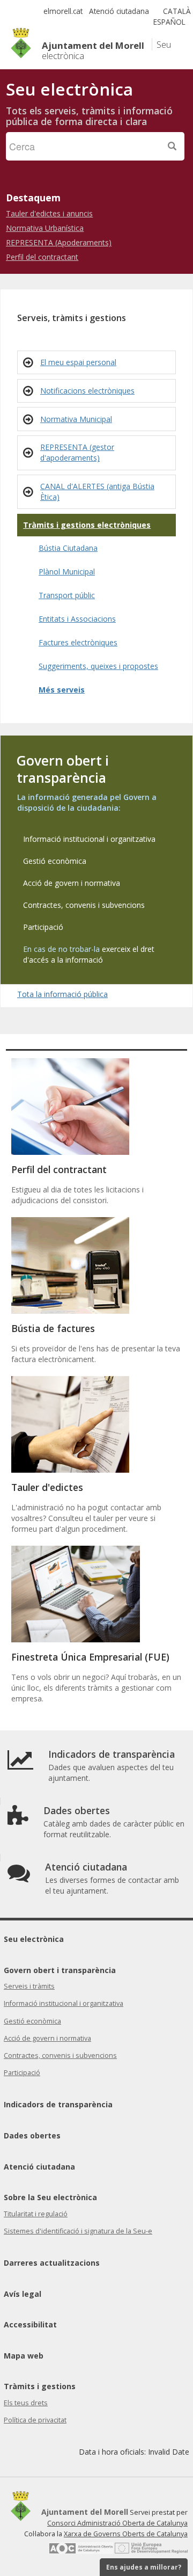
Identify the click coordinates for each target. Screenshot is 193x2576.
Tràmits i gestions (40, 2386)
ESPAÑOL (169, 22)
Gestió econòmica (32, 2021)
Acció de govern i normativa (47, 2038)
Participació (22, 2073)
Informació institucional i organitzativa (64, 2003)
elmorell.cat (63, 11)
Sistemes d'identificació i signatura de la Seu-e (78, 2231)
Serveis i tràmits (29, 1986)
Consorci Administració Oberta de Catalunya (117, 2523)
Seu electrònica (34, 1939)
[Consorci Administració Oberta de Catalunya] (81, 2552)
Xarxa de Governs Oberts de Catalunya (126, 2534)
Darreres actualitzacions (52, 2263)
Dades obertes (32, 2135)
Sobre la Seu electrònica (50, 2197)
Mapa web (24, 2356)
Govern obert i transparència (60, 1970)
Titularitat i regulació (36, 2214)
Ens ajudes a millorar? (144, 2567)
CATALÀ (177, 11)
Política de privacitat (35, 2420)
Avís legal (23, 2294)
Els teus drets (26, 2403)
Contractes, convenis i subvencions (60, 2055)
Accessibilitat (30, 2324)
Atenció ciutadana (119, 11)
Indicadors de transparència (58, 2104)
